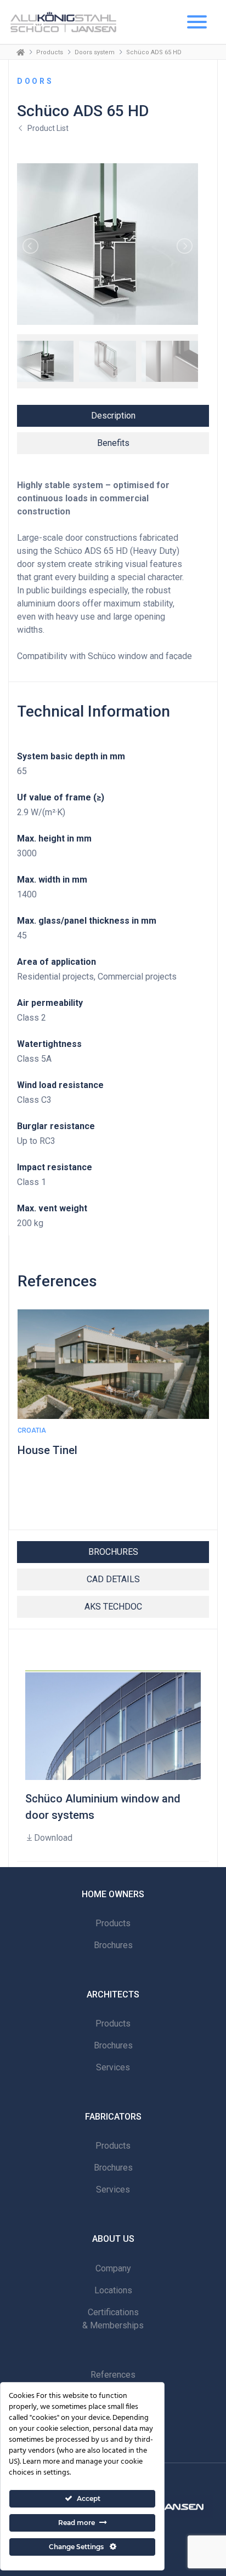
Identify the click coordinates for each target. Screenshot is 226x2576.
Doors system (95, 52)
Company (113, 2268)
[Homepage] (21, 52)
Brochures (113, 1945)
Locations (113, 2290)
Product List (48, 128)
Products (50, 52)
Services (113, 2067)
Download (53, 1838)
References (113, 2375)
